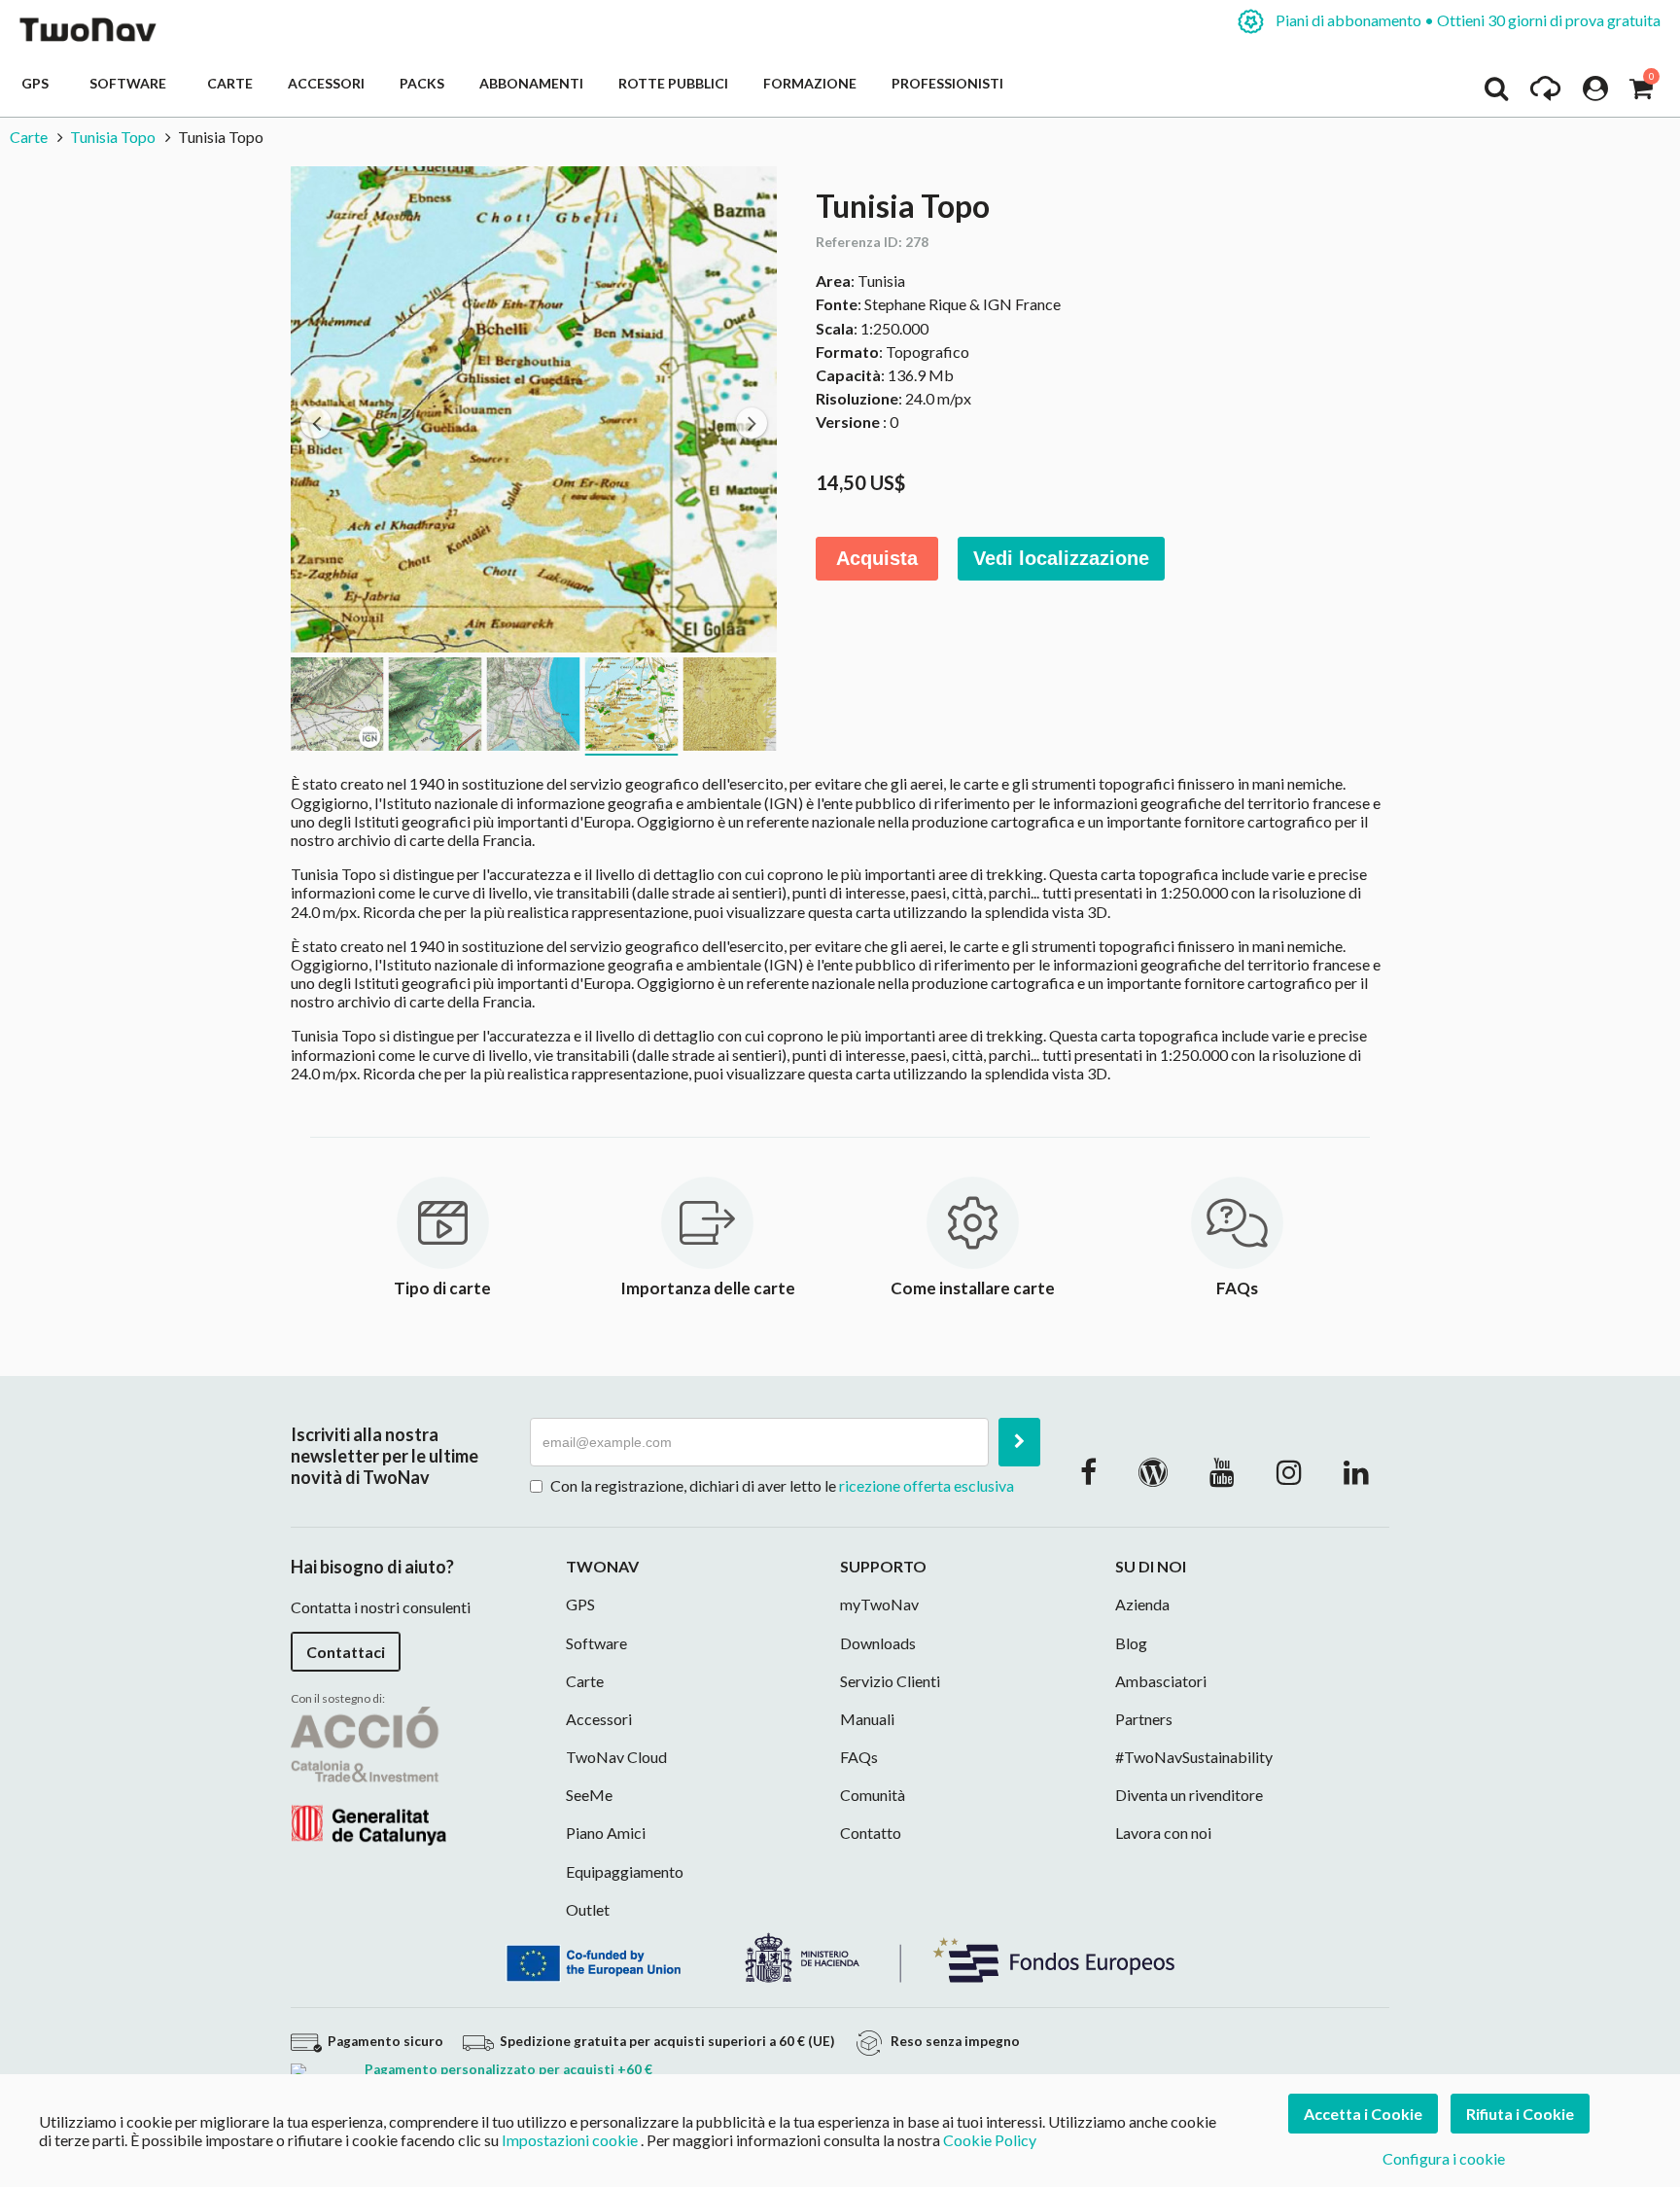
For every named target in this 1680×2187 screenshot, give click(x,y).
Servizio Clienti (890, 1681)
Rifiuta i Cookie (1520, 2114)
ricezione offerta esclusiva (927, 1485)
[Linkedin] (1356, 1471)
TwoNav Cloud (616, 1757)
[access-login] (1595, 93)
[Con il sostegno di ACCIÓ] (368, 1773)
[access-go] (1545, 93)
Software (131, 83)
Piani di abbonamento (1467, 20)
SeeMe (589, 1795)
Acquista (877, 558)
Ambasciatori (1161, 1681)
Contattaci (346, 1652)
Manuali (867, 1719)
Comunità (873, 1795)
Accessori (326, 83)
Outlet (588, 1909)
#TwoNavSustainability (1194, 1757)
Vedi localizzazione (1061, 558)
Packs (422, 83)
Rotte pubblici (673, 83)
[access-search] (1496, 93)
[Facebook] (1088, 1471)
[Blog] (1153, 1471)
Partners (1144, 1719)
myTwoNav (879, 1604)
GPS (38, 83)
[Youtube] (1222, 1471)
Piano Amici (606, 1833)
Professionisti (947, 83)
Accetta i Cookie (1363, 2114)
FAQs (859, 1757)
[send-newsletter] (1019, 1442)
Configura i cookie (1444, 2158)
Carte (230, 83)
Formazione (810, 83)
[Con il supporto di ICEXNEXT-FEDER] (840, 1956)
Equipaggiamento (625, 1871)
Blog (1131, 1643)
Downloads (878, 1643)
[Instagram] (1289, 1471)
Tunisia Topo (113, 137)
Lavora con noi (1163, 1833)
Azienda (1142, 1604)
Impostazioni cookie (570, 2140)
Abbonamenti (531, 83)
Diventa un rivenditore (1189, 1795)
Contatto (871, 1833)
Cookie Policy (990, 2140)
